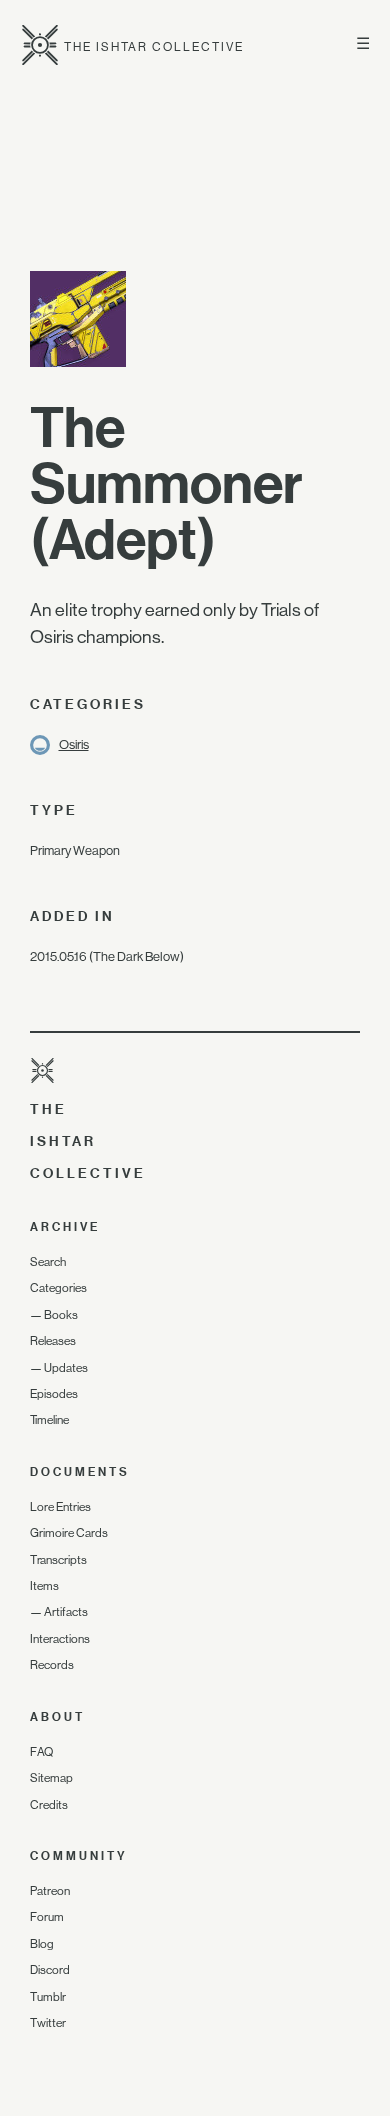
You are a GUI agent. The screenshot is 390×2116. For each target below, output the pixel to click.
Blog (42, 1944)
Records (52, 1665)
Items (44, 1586)
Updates (66, 1368)
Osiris (74, 744)
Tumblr (48, 1997)
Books (61, 1315)
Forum (47, 1917)
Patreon (50, 1891)
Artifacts (66, 1612)
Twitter (48, 2023)
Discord (50, 1970)
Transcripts (58, 1560)
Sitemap (51, 1778)
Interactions (60, 1639)
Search (48, 1262)
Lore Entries (60, 1507)
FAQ (41, 1752)
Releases (53, 1341)
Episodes (54, 1394)
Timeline (49, 1420)
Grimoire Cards (69, 1533)
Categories (58, 1288)
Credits (49, 1805)
